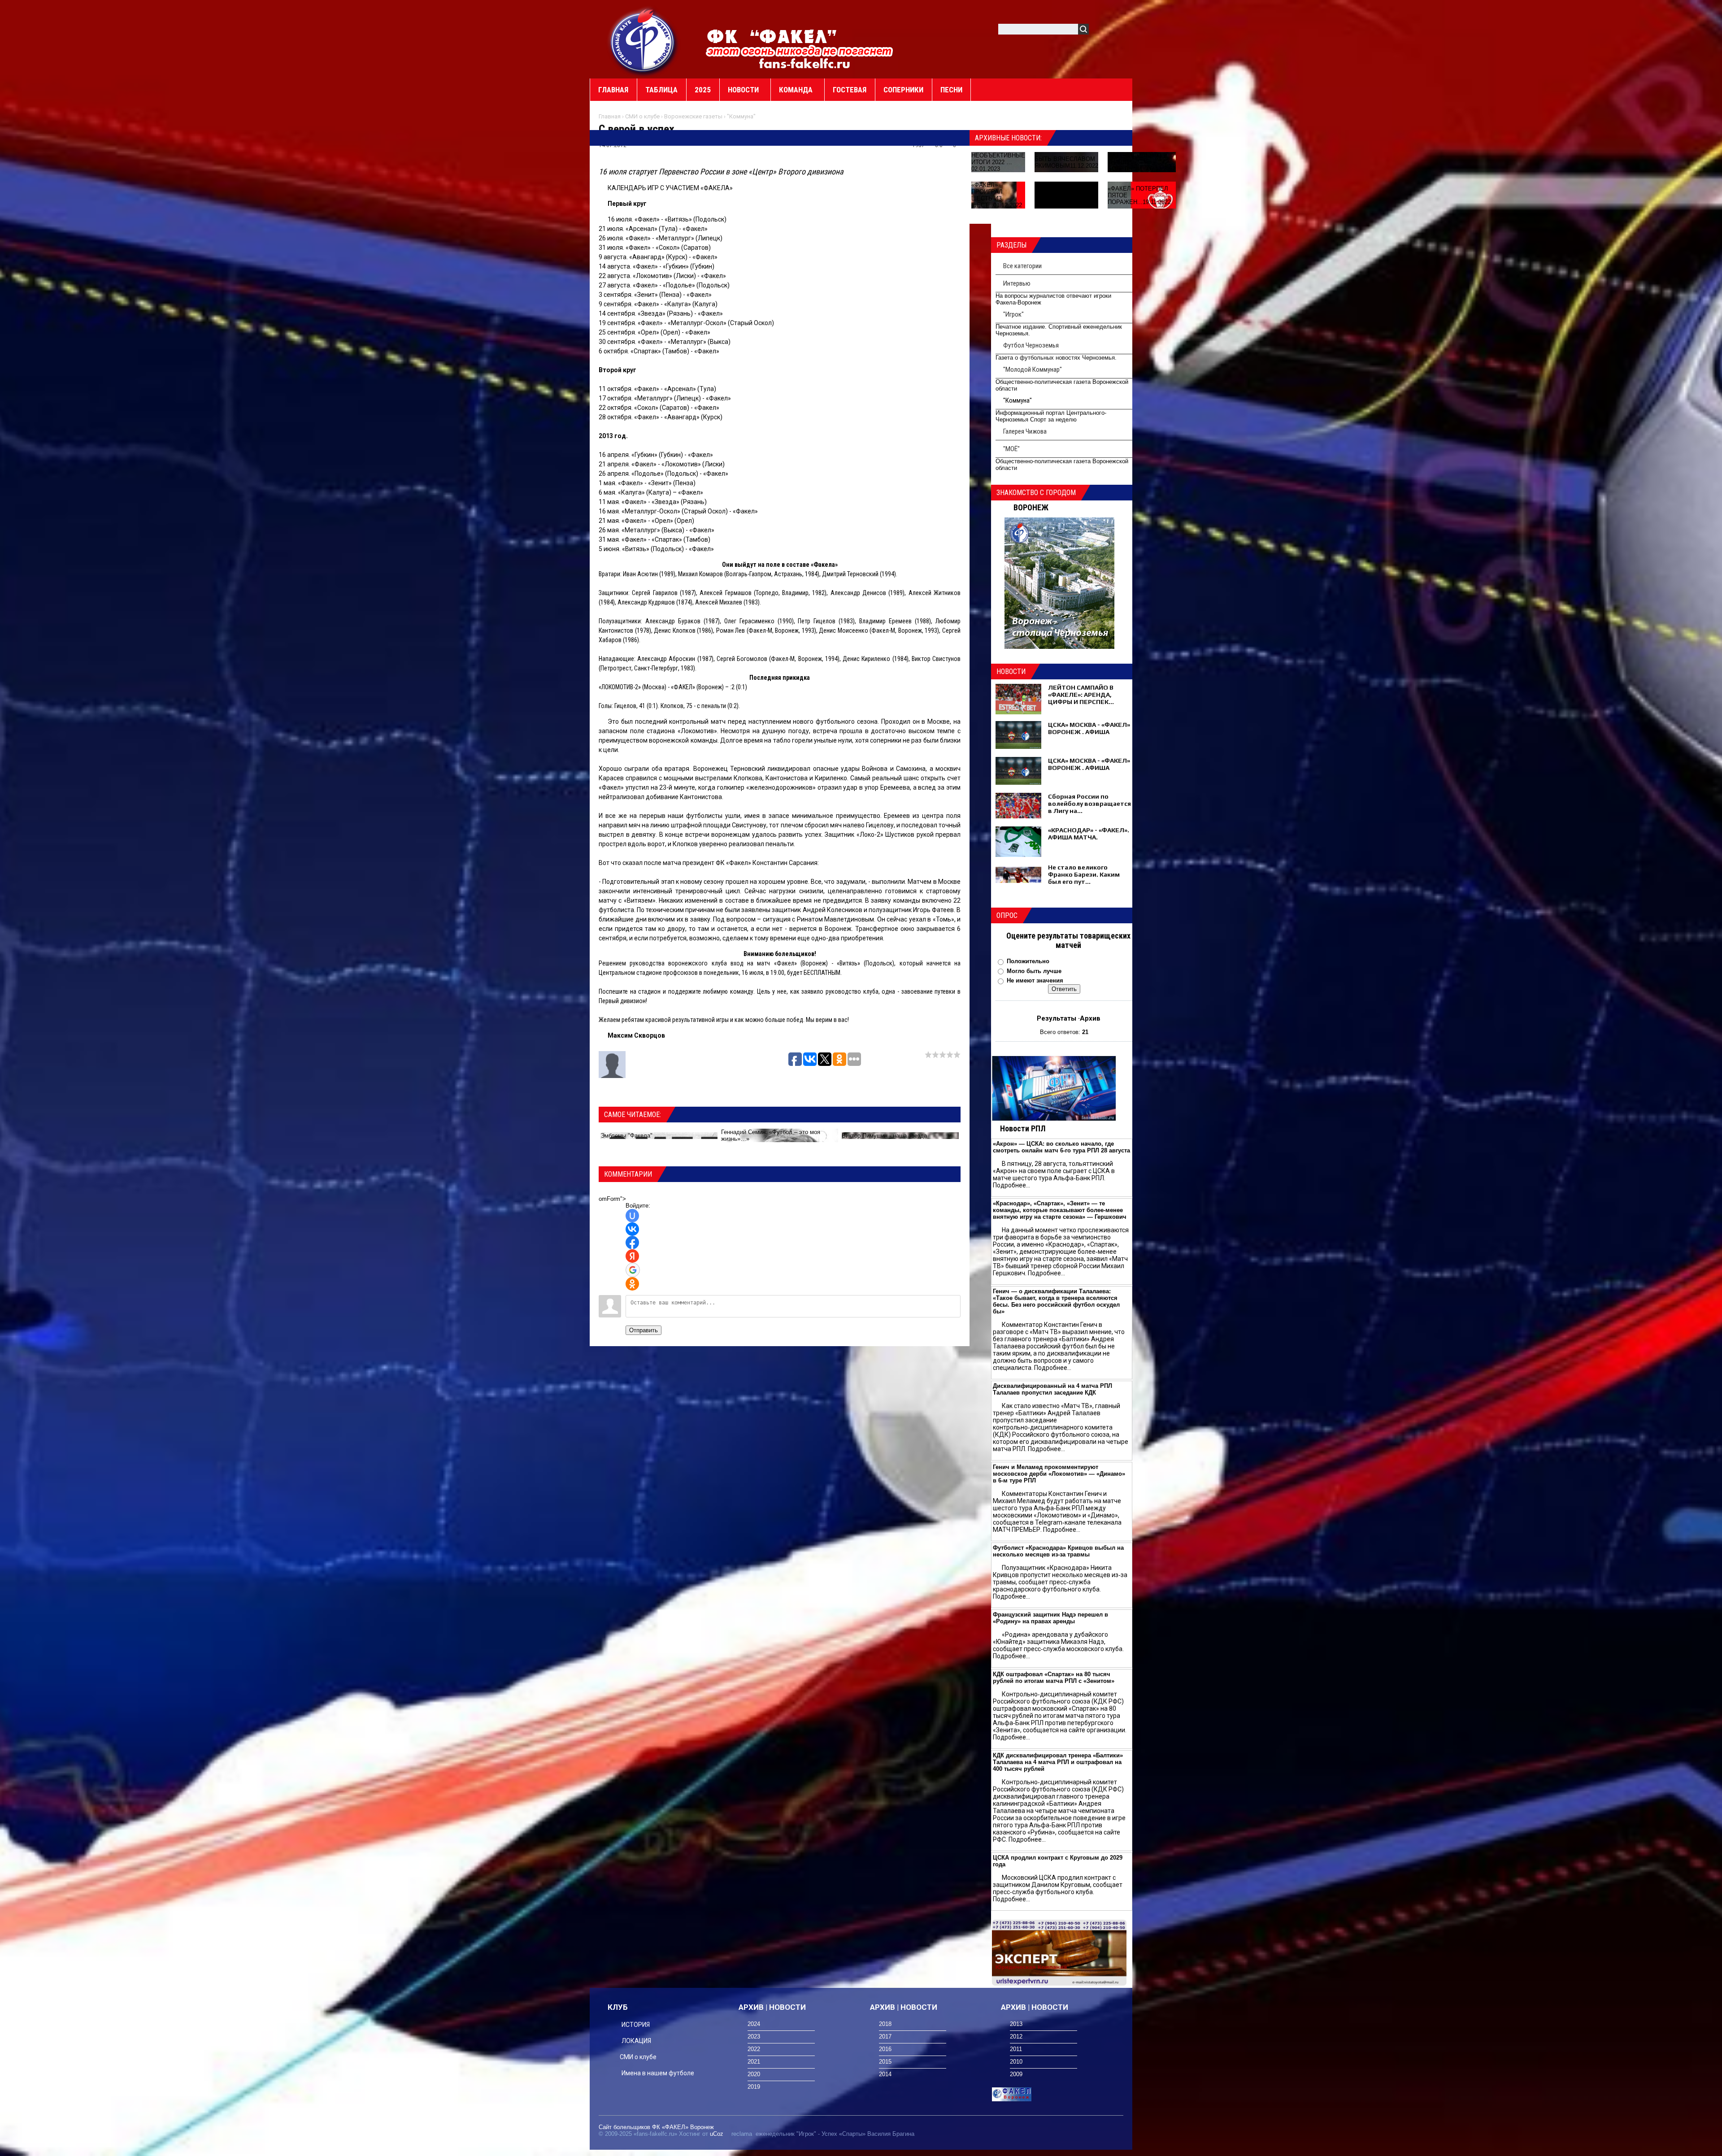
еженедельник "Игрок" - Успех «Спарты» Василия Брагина (835, 2134)
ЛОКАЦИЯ (636, 2041)
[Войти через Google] (633, 1270)
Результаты (1057, 1018)
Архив (1090, 1018)
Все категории (1022, 266)
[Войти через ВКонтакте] (632, 1229)
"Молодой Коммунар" (1033, 369)
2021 (754, 2062)
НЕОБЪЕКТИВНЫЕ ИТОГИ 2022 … (998, 159)
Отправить (644, 1330)
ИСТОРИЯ (636, 2025)
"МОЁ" (1011, 449)
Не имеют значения (1035, 980)
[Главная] (644, 41)
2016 (885, 2049)
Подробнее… (1011, 1185)
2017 (885, 2036)
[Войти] (1100, 31)
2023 (754, 2036)
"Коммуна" (741, 116)
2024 (754, 2024)
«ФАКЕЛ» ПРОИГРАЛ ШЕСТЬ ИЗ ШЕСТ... (987, 195)
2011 (1016, 2049)
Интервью (1017, 283)
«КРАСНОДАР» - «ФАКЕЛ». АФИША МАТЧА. (1089, 834)
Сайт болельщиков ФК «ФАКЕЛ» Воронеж (656, 2127)
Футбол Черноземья (1031, 345)
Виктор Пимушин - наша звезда (884, 1136)
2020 (754, 2074)
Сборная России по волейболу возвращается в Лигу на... (1089, 804)
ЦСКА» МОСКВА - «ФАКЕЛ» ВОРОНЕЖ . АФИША (1089, 728)
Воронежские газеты (693, 116)
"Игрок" (1013, 314)
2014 (885, 2074)
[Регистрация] (1122, 31)
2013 (1016, 2024)
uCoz (717, 2134)
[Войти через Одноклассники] (632, 1284)
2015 (885, 2062)
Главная (610, 116)
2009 (1016, 2074)
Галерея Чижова (1025, 431)
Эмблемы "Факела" (626, 1136)
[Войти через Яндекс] (632, 1256)
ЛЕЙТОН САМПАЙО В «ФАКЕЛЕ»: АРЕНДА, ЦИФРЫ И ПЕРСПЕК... (1081, 695)
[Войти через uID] (632, 1216)
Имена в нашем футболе (658, 2073)
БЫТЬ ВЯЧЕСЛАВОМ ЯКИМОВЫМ (1065, 162)
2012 (1016, 2036)
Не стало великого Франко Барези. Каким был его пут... (1084, 874)
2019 (754, 2087)
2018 (885, 2024)
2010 (1016, 2062)
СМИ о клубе (642, 116)
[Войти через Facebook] (632, 1243)
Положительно (1028, 961)
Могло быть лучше (1034, 971)
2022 (754, 2049)
